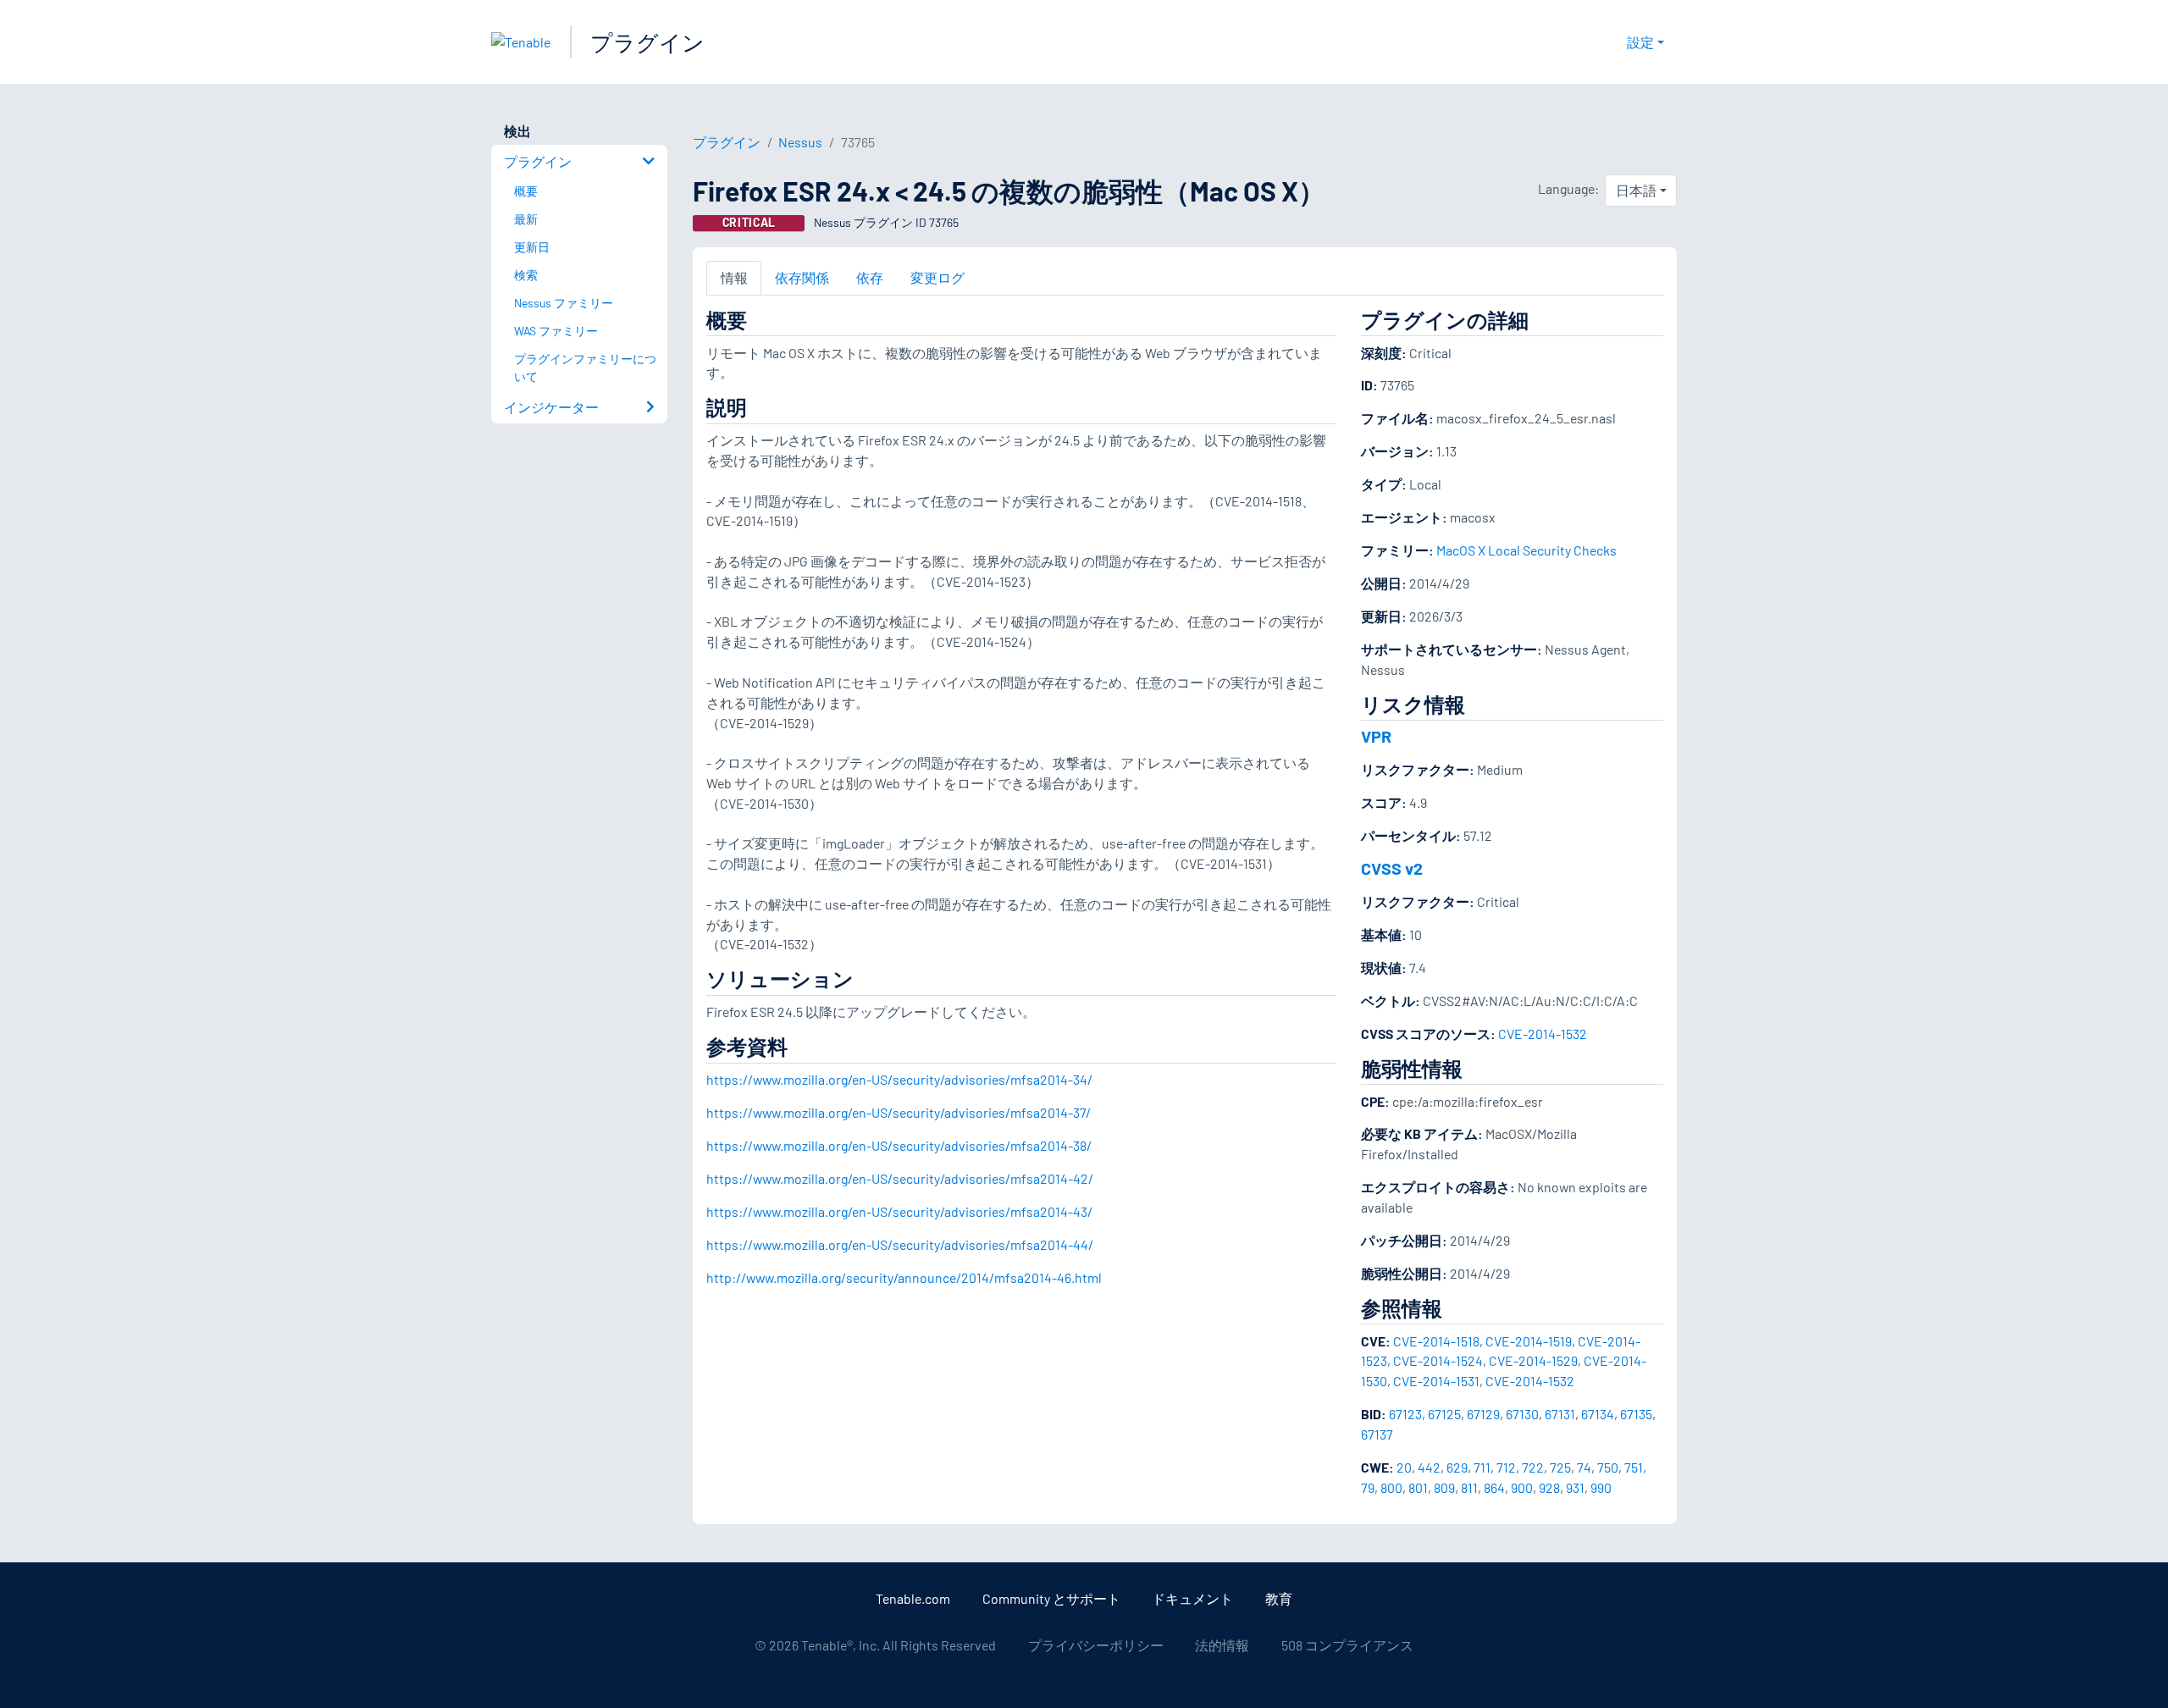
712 (1506, 1467)
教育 (1279, 1598)
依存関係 (802, 277)
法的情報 (1222, 1645)
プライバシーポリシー (1096, 1645)
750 (1608, 1467)
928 (1549, 1487)
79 (1368, 1487)
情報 (734, 277)
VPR (1376, 736)
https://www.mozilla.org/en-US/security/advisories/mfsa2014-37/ (899, 1112)
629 (1457, 1467)
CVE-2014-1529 (1533, 1360)
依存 (870, 277)
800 (1391, 1487)
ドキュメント (1192, 1598)
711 (1482, 1467)
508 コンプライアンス (1347, 1645)
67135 (1636, 1414)
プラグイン (647, 42)
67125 (1444, 1414)
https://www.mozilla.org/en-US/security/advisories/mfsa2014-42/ (900, 1178)
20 (1404, 1467)
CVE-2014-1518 (1436, 1341)
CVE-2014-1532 (1543, 1034)
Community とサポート (1051, 1598)
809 (1444, 1487)
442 (1429, 1467)
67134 (1598, 1414)
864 (1494, 1487)
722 (1533, 1467)
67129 (1483, 1414)
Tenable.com (913, 1598)
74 (1584, 1467)
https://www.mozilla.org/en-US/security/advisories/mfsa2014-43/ (899, 1211)
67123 (1405, 1414)
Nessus (800, 142)
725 (1560, 1467)
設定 (1640, 42)
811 (1469, 1487)
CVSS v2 (1392, 868)
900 (1522, 1487)
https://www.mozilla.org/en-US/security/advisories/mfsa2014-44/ (900, 1244)
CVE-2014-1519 (1529, 1341)
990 (1601, 1487)
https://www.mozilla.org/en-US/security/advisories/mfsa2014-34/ (899, 1079)
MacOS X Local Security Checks (1526, 550)
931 (1575, 1487)
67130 (1522, 1414)
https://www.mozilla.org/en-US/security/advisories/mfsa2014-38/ (899, 1145)
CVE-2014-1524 (1438, 1360)
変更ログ (937, 277)
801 (1418, 1487)
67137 (1377, 1434)
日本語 (1636, 190)
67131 (1560, 1414)
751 (1634, 1467)
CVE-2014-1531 (1436, 1381)
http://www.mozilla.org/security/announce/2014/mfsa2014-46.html (904, 1277)
